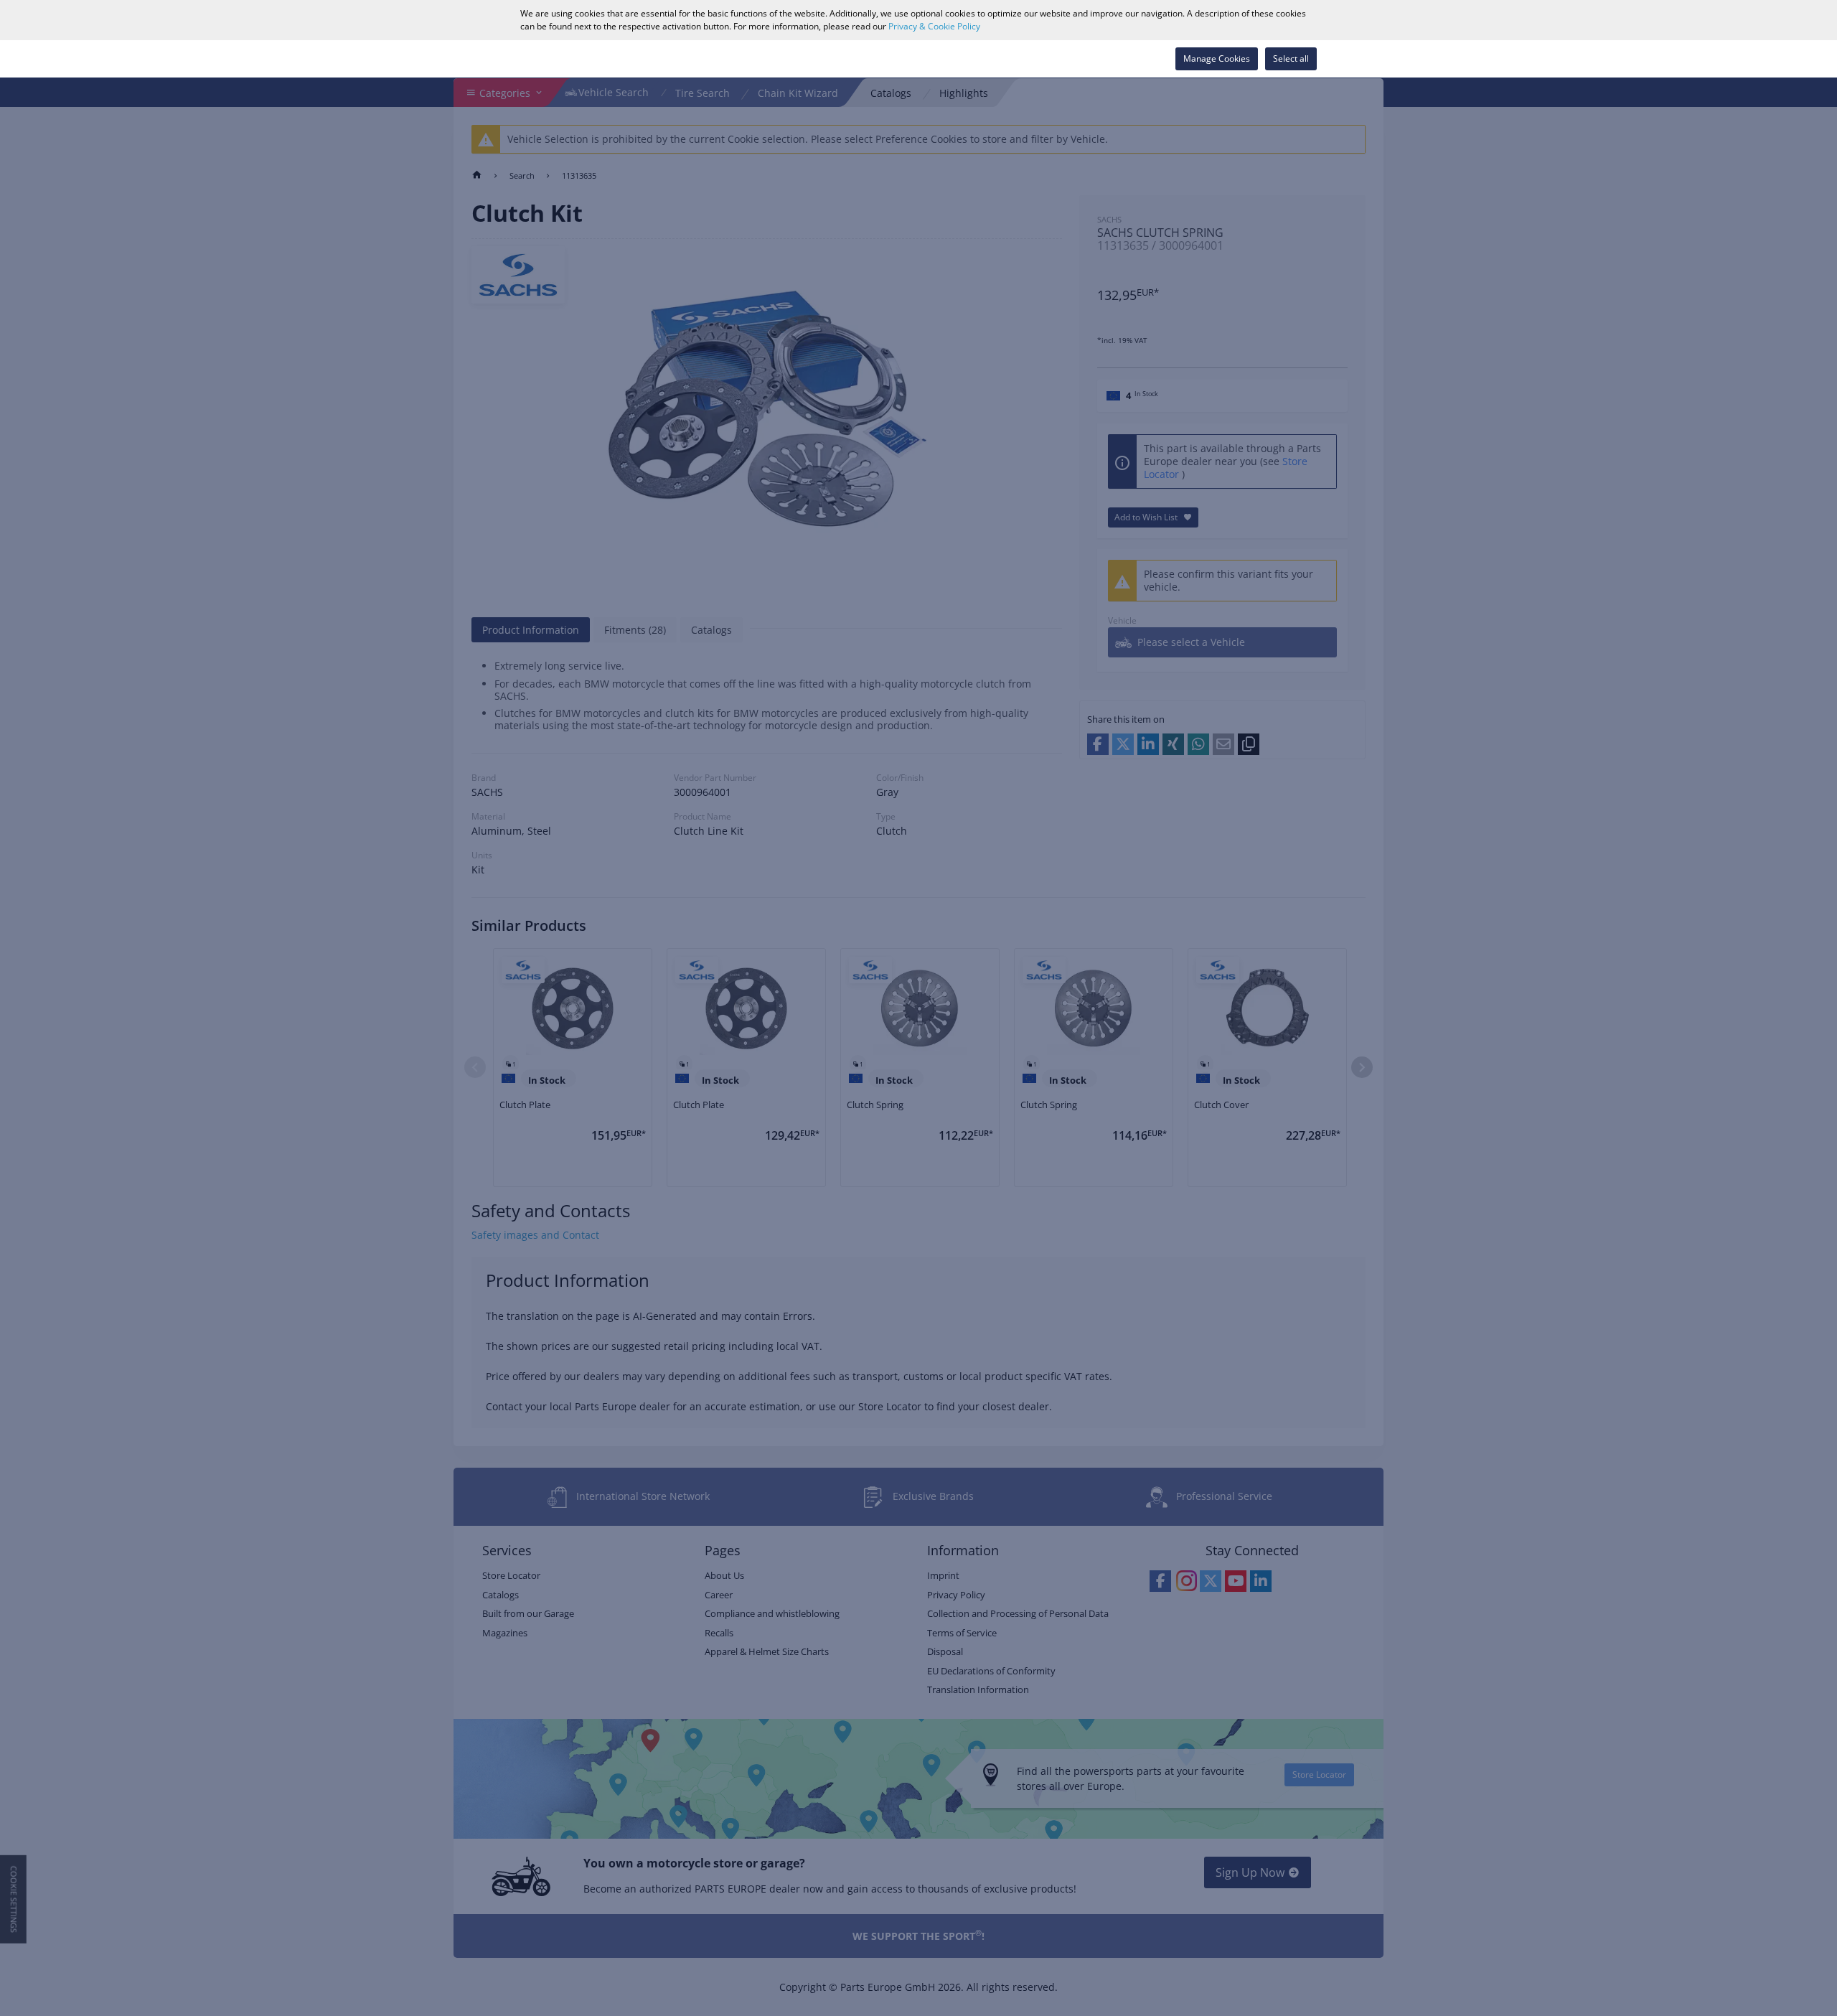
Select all (1291, 58)
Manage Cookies (1217, 58)
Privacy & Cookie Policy (934, 26)
